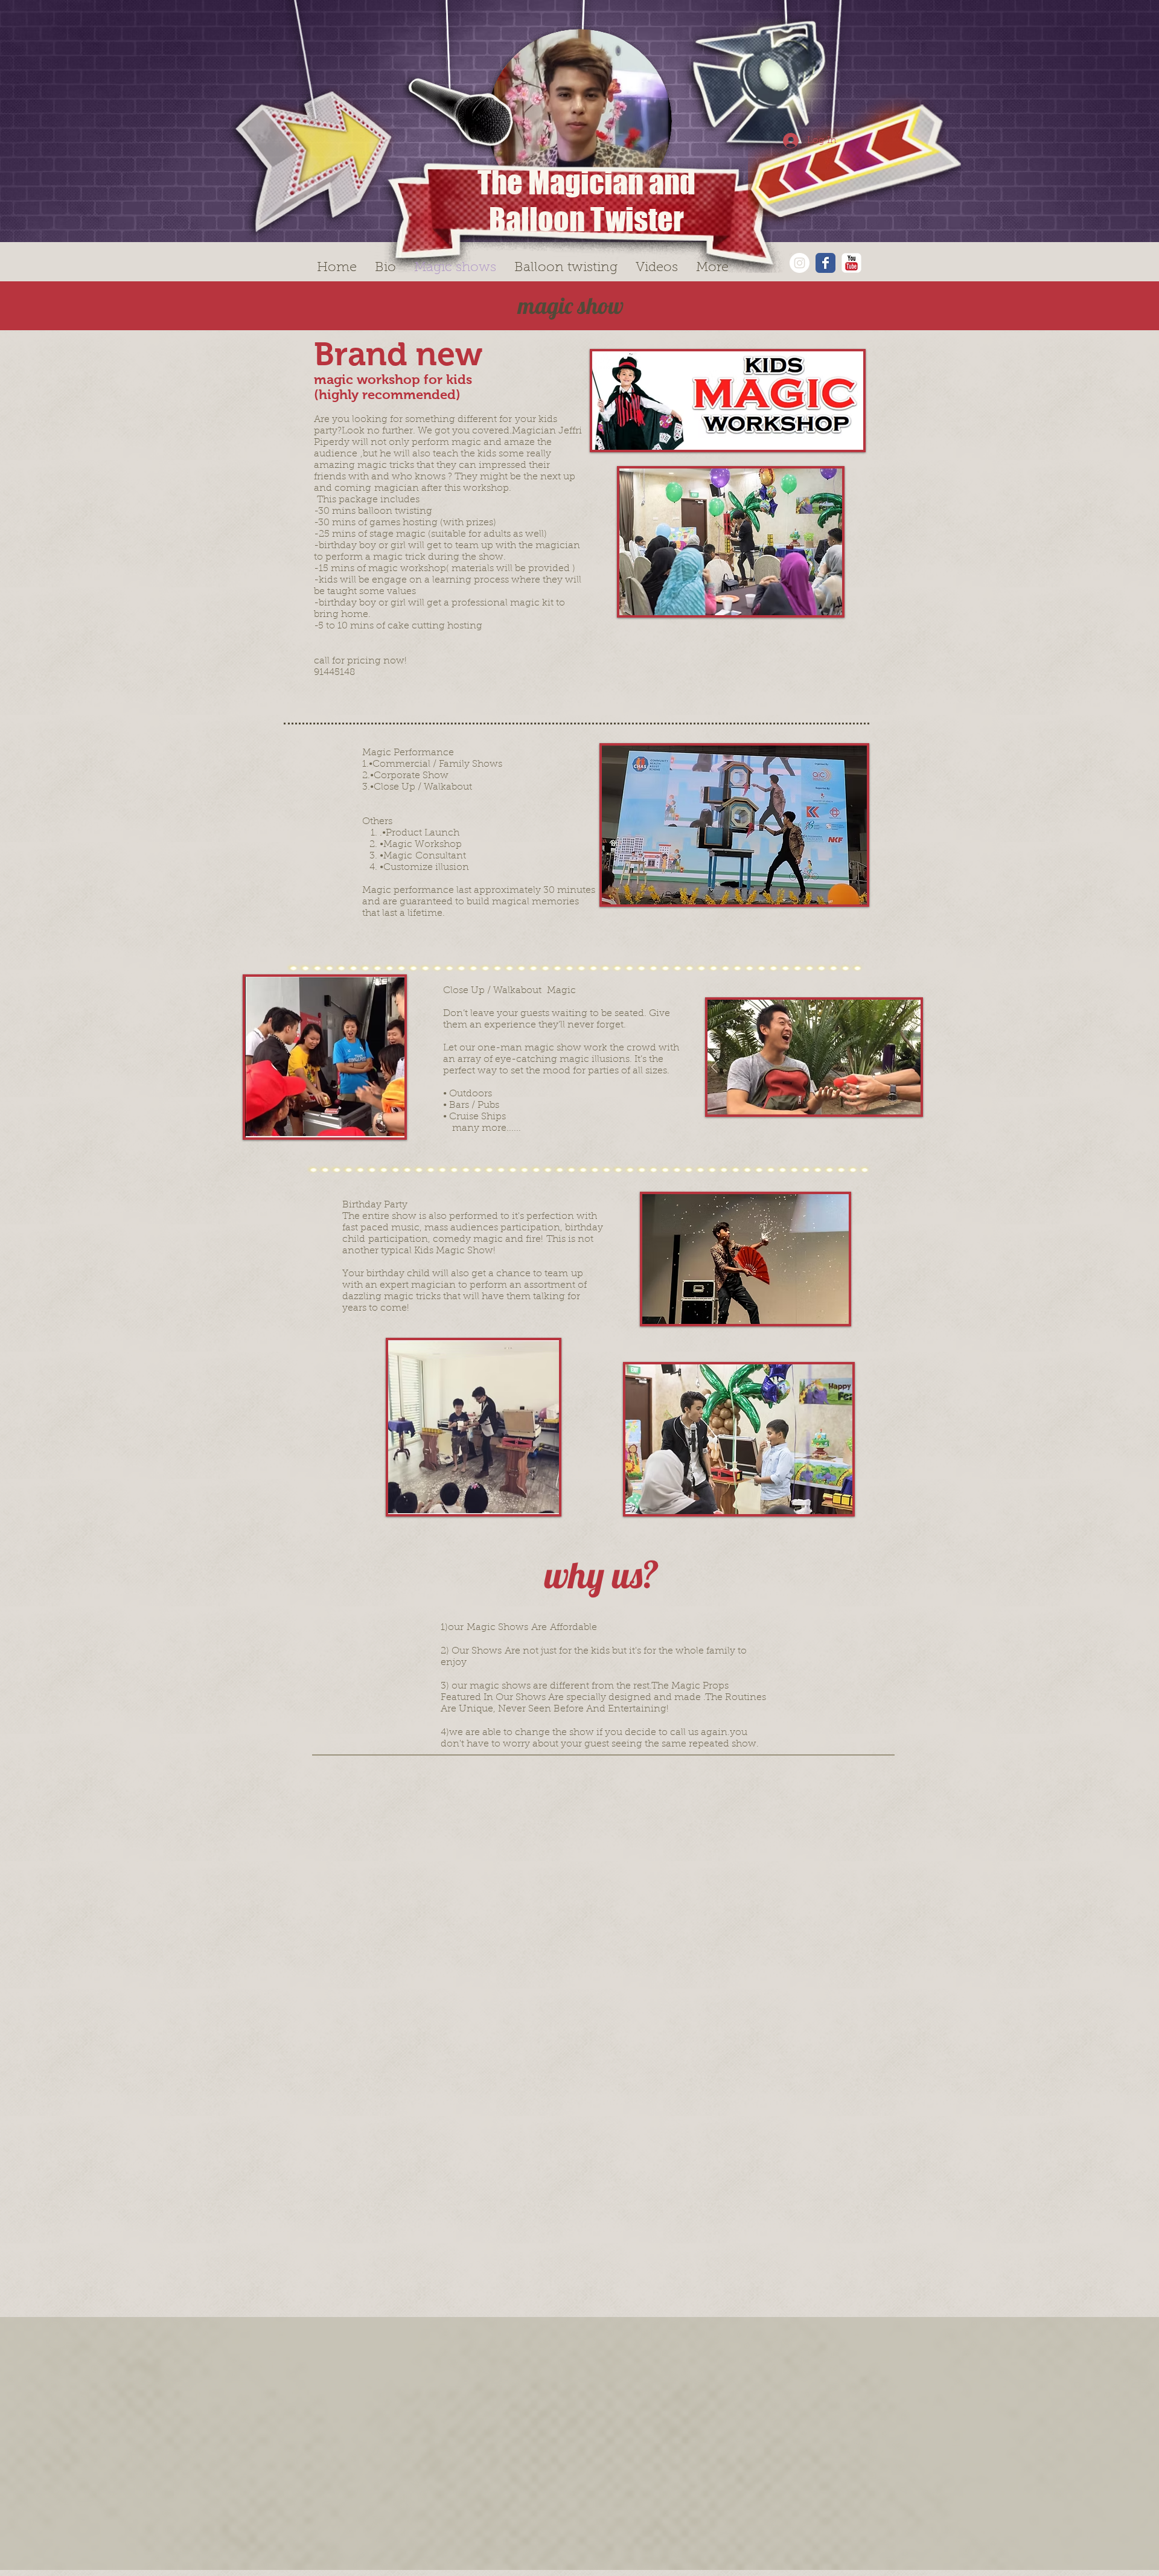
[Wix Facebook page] (825, 263)
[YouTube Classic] (851, 263)
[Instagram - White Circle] (800, 263)
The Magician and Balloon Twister (586, 201)
